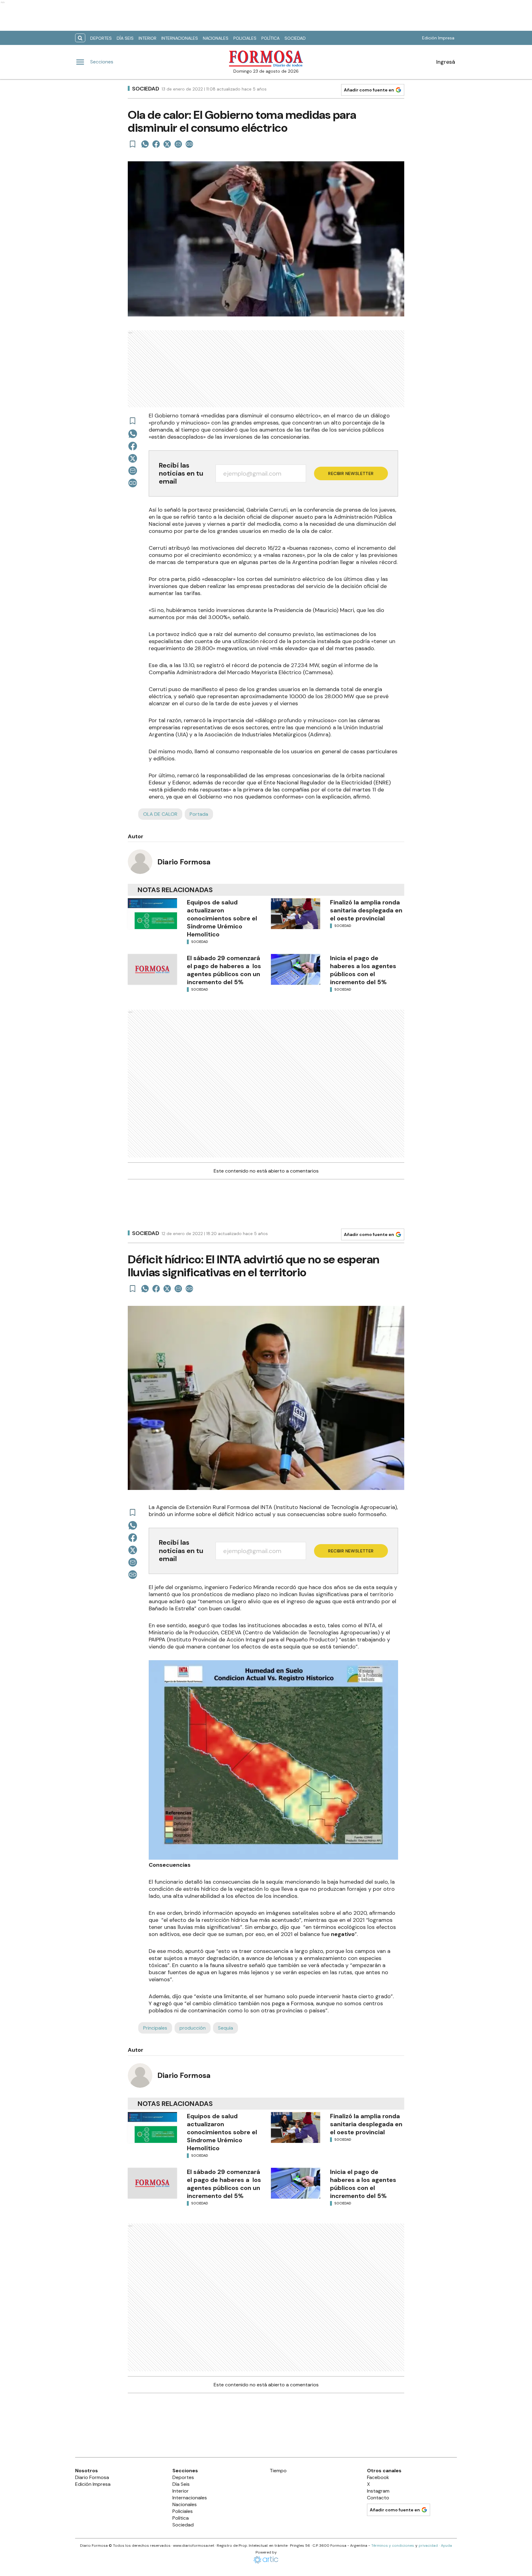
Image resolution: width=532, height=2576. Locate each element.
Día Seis (125, 38)
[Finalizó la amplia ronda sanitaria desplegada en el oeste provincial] (296, 914)
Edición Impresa (438, 38)
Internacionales (180, 38)
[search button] (80, 38)
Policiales (245, 38)
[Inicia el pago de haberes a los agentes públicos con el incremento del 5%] (296, 969)
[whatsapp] (145, 144)
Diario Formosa (184, 862)
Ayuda (446, 2546)
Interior (147, 38)
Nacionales (216, 38)
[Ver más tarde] (133, 144)
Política (270, 38)
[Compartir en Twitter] (167, 144)
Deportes (101, 38)
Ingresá (446, 62)
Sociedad (295, 38)
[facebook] (156, 144)
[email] (178, 144)
